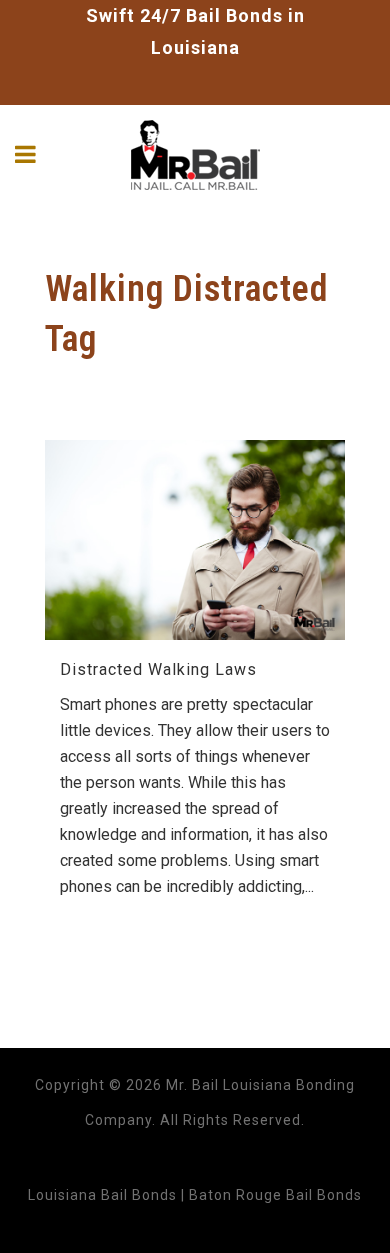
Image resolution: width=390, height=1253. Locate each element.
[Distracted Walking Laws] (195, 540)
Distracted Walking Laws (158, 669)
